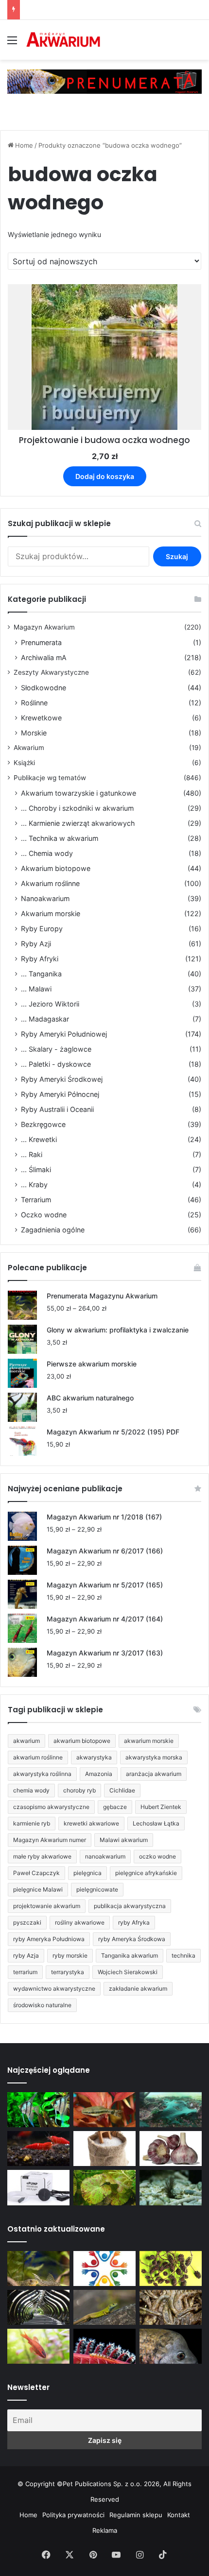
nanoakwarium (105, 1856)
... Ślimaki (36, 1169)
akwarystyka (94, 1757)
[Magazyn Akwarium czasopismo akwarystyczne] (63, 40)
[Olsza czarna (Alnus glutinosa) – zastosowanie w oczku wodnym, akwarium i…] (171, 2269)
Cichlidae (122, 1790)
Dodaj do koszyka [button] (105, 476)
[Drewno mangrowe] (171, 2307)
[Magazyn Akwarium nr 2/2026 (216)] (171, 2346)
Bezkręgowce (43, 1124)
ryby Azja (26, 1955)
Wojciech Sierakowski (128, 1972)
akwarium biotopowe (82, 1741)
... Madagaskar (45, 1019)
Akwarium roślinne (50, 883)
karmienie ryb (32, 1823)
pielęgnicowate (97, 1889)
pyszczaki (27, 1922)
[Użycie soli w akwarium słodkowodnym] (104, 2149)
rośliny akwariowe (80, 1922)
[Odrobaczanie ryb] (171, 2149)
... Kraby (34, 1185)
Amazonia (99, 1774)
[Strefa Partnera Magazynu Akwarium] (104, 2269)
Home (24, 145)
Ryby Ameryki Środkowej (62, 1079)
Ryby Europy (42, 929)
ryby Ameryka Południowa (49, 1939)
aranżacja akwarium (154, 1774)
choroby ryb (79, 1790)
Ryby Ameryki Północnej (60, 1094)
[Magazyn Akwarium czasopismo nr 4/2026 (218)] (38, 2269)
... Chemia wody (47, 853)
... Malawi (36, 989)
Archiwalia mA (44, 657)
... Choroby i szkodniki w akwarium (77, 808)
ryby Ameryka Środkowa (132, 1939)
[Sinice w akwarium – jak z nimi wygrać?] (171, 2110)
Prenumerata (41, 642)
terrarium (25, 1972)
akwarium (26, 1741)
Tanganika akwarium (130, 1955)
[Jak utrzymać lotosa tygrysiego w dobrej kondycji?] (104, 2187)
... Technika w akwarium (60, 838)
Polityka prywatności (73, 2515)
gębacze (115, 1807)
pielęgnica (87, 1873)
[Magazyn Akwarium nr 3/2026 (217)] (104, 2346)
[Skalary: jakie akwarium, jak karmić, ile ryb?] (38, 2110)
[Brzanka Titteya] (38, 2346)
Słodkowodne (44, 688)
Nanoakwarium (45, 898)
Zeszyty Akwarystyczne (51, 672)
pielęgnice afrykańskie (146, 1873)
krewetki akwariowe (91, 1823)
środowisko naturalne (42, 2005)
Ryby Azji (36, 944)
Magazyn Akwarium (44, 627)
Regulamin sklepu (136, 2515)
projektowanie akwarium (47, 1906)
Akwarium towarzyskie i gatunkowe (78, 793)
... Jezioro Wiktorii (50, 1004)
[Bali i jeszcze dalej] (38, 2307)
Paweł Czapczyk (36, 1873)
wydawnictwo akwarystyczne (54, 1988)
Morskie (34, 733)
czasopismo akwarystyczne (51, 1807)
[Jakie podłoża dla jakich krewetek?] (38, 2149)
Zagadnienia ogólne (53, 1230)
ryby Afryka (134, 1922)
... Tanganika (41, 974)
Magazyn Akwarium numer (50, 1840)
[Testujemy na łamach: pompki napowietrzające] (38, 2187)
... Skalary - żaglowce (56, 1049)
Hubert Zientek (161, 1807)
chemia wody (31, 1790)
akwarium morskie (149, 1741)
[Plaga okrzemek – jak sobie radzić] (104, 2110)
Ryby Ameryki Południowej (64, 1034)
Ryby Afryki (40, 959)
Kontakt (179, 2515)
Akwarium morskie (51, 913)
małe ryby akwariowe (42, 1856)
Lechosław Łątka (156, 1823)
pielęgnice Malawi (38, 1889)
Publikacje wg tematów (50, 778)
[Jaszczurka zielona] (104, 2307)
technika (183, 1955)
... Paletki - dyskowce (56, 1064)
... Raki (32, 1154)
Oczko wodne (44, 1215)
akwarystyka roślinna (42, 1774)
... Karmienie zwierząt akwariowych (78, 823)
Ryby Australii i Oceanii (57, 1109)
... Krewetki (39, 1139)
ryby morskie (70, 1955)
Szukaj (177, 556)
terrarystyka (68, 1972)
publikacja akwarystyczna (130, 1906)
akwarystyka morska (154, 1757)
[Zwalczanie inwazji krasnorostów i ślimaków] (171, 2187)
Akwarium (29, 748)
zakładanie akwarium (138, 1988)
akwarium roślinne (38, 1757)
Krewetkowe (41, 718)
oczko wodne (157, 1856)
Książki (24, 763)
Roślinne (34, 703)
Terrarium (36, 1200)
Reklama (105, 2530)
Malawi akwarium (124, 1840)
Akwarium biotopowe (56, 868)
